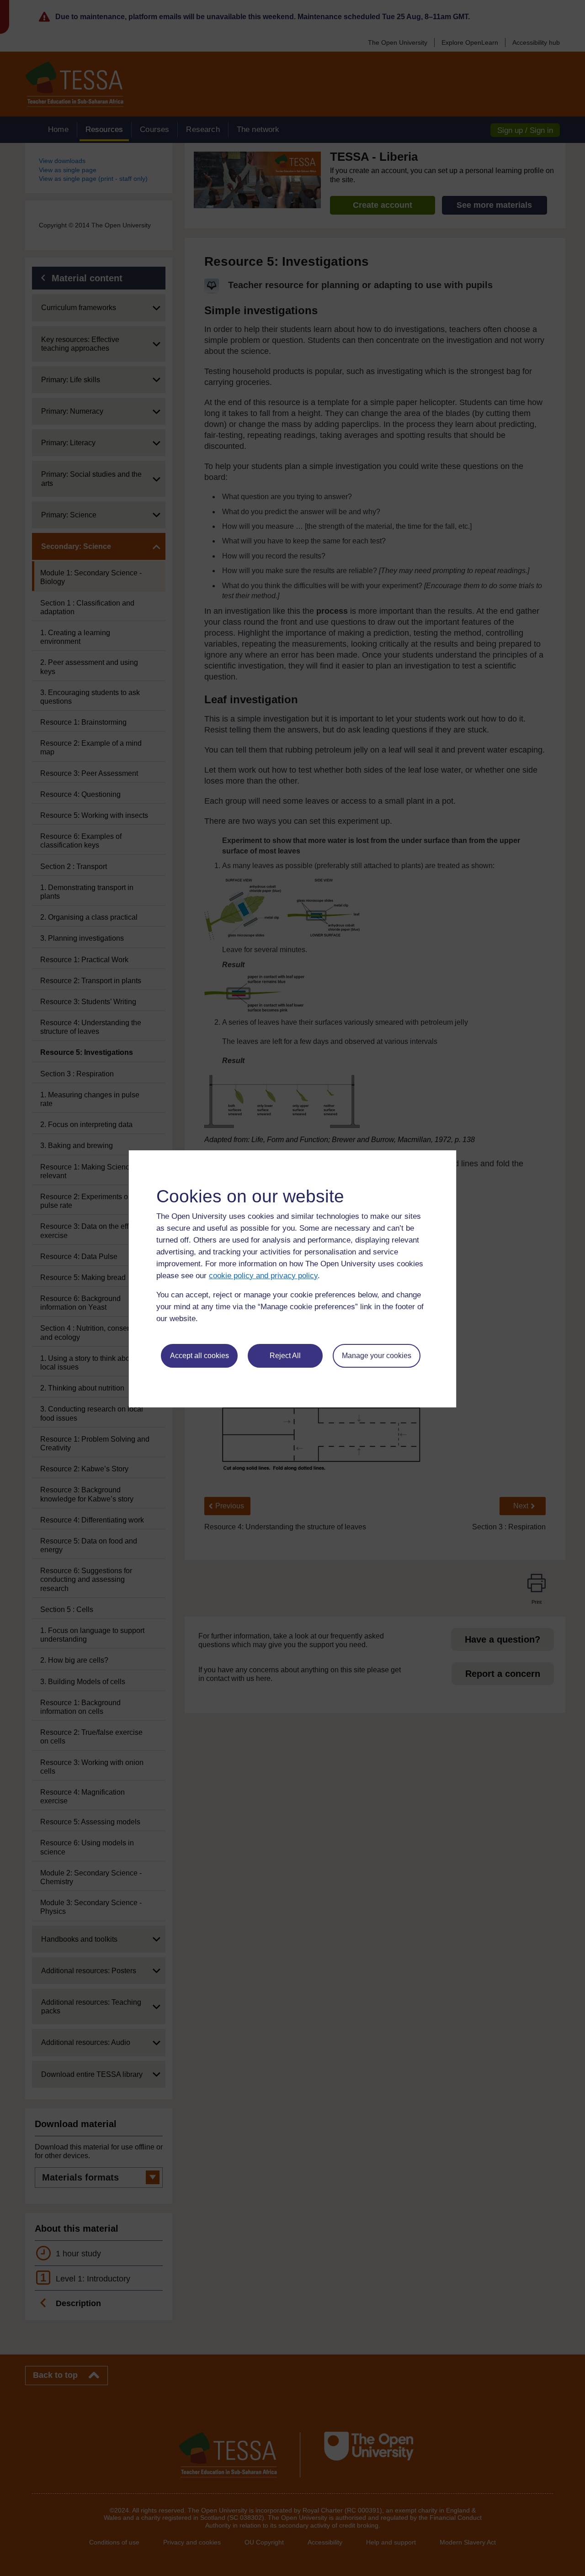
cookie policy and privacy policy (263, 1276)
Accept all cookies (199, 1356)
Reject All (285, 1356)
